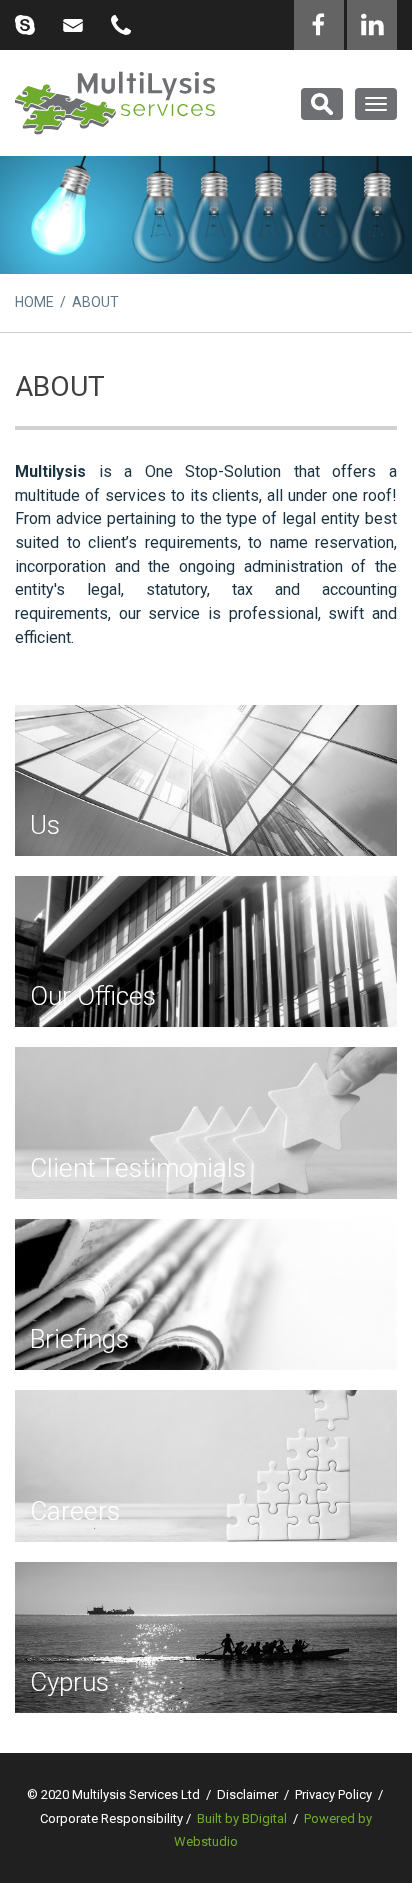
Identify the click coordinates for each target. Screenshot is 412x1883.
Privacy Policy (333, 1794)
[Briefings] (206, 1294)
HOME (34, 302)
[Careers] (206, 1465)
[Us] (206, 780)
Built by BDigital (242, 1818)
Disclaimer (247, 1794)
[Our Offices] (206, 951)
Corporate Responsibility (111, 1818)
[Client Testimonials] (206, 1122)
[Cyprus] (206, 1637)
